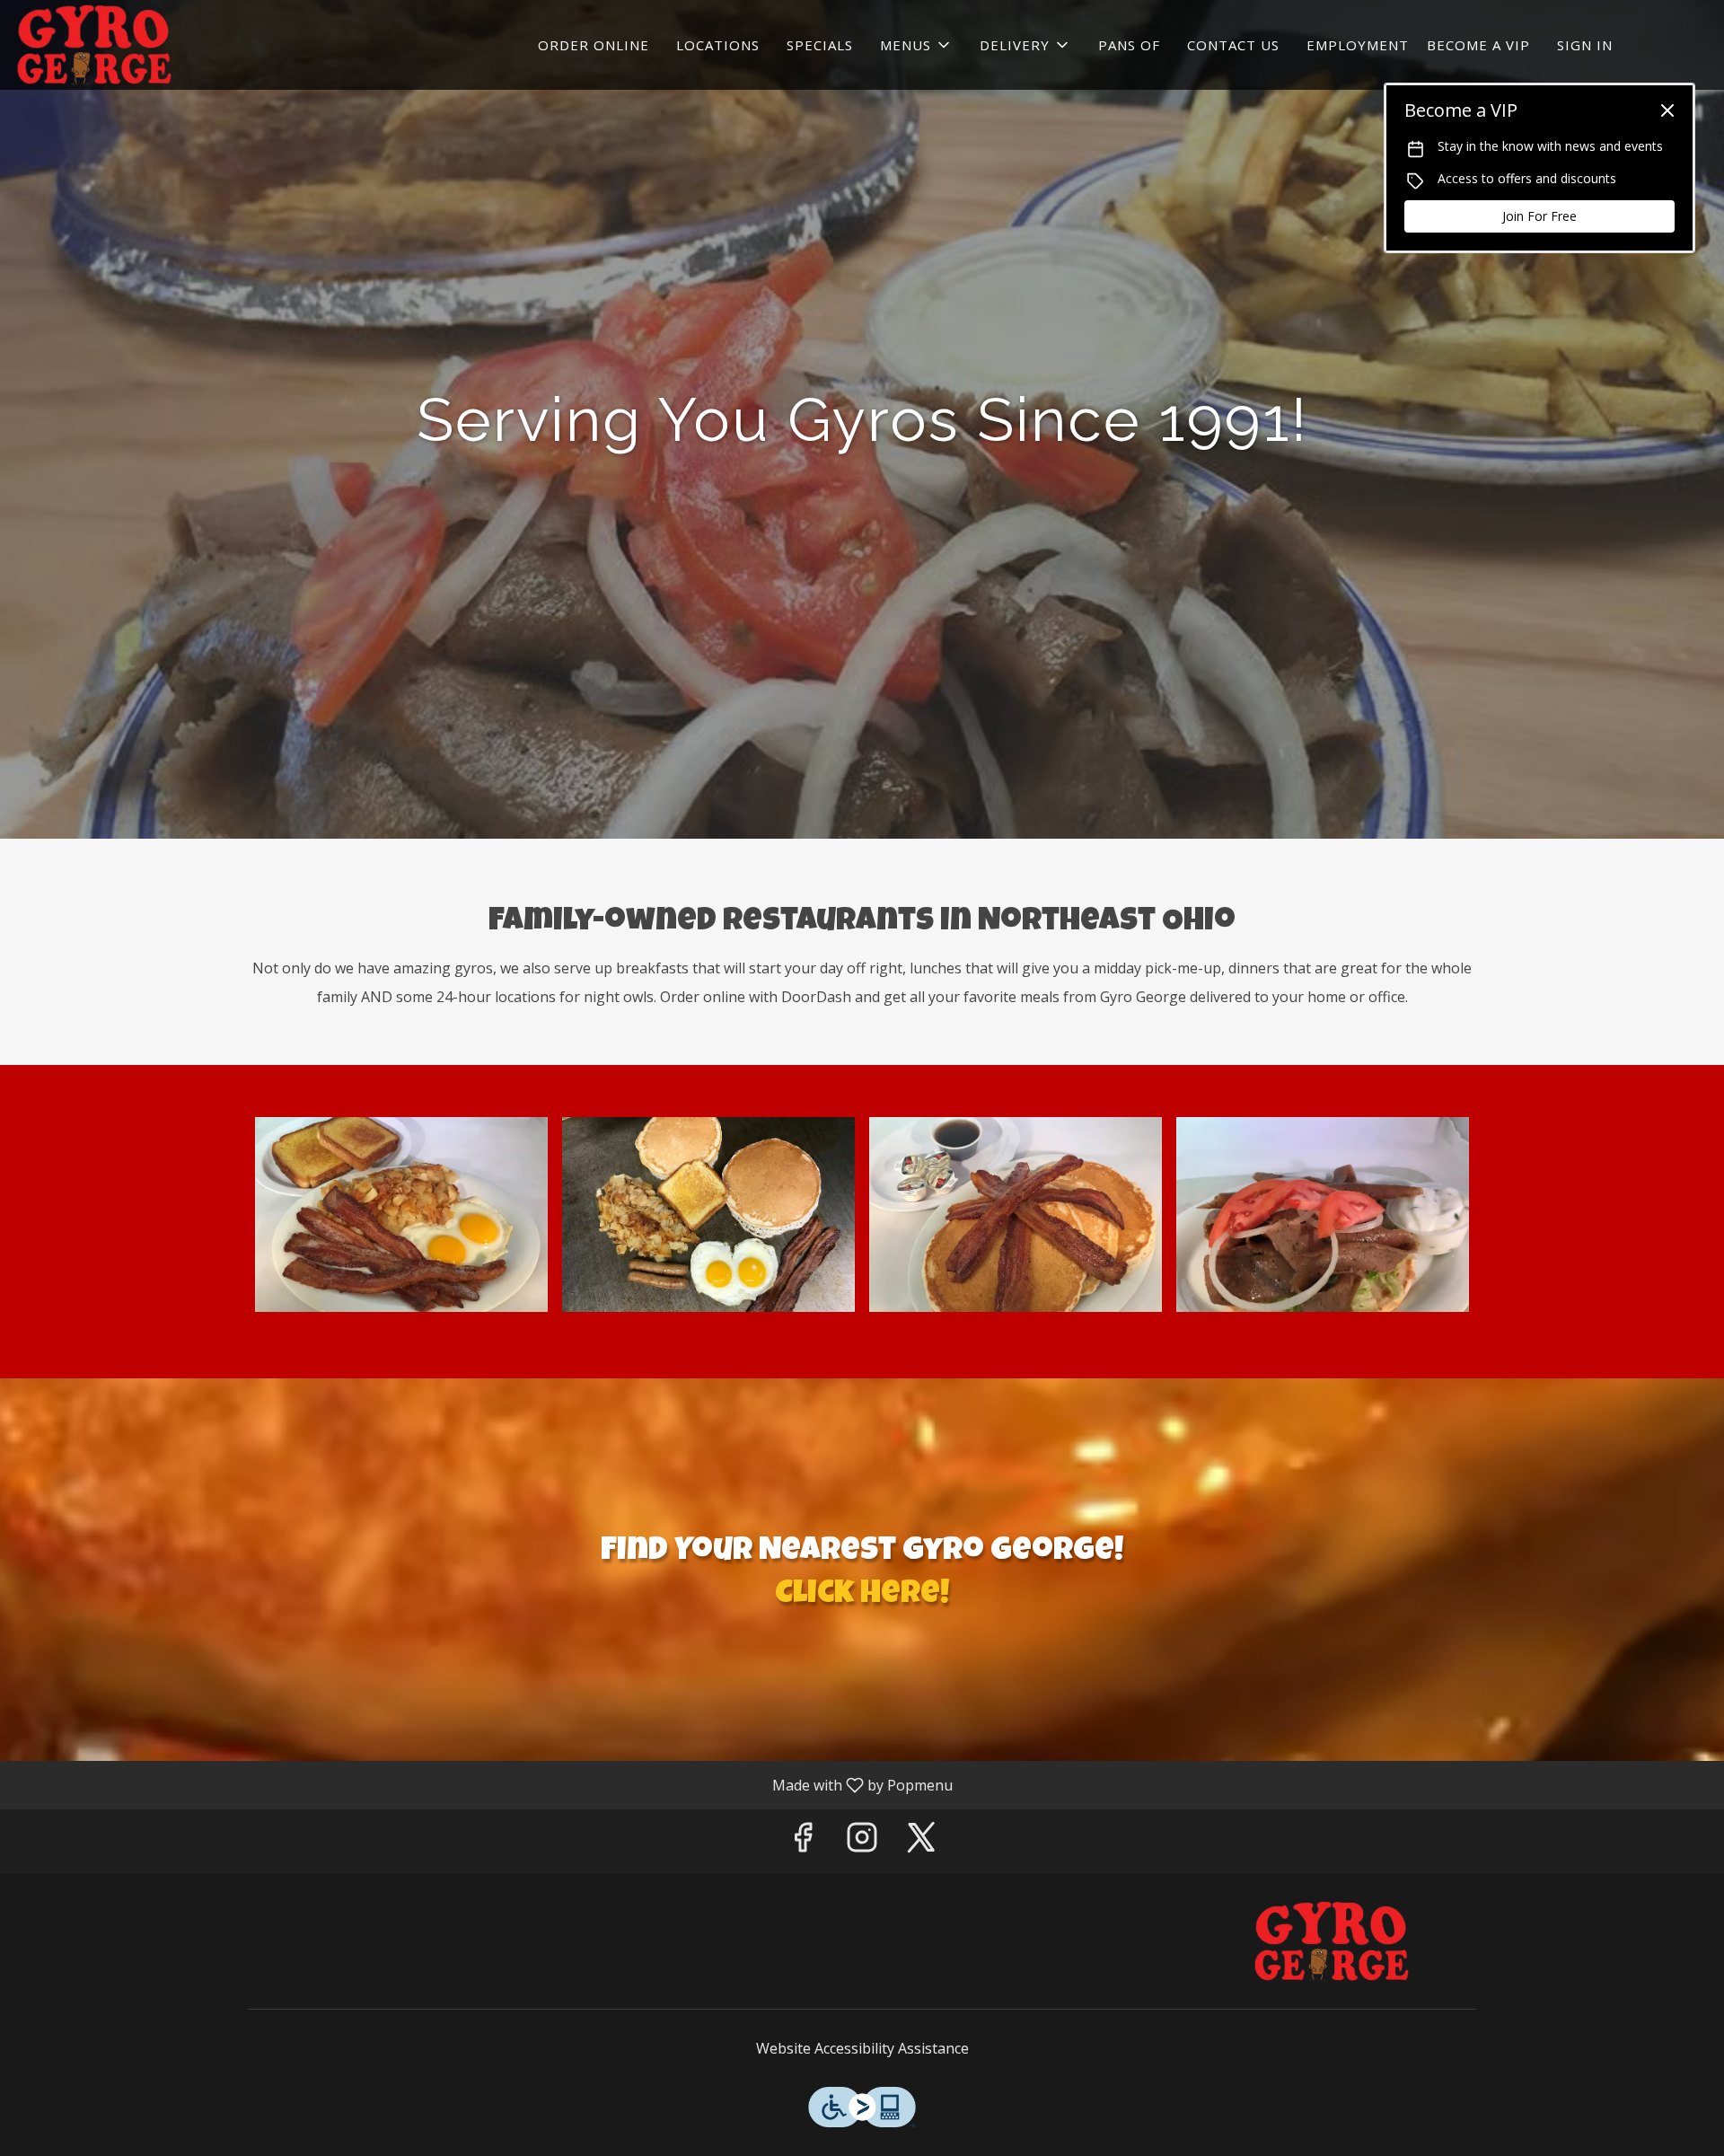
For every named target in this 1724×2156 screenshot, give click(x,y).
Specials (820, 45)
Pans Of (1129, 45)
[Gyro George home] (95, 45)
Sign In (1585, 45)
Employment (1358, 45)
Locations (718, 45)
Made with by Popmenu (483, 1784)
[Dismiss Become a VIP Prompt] (1667, 110)
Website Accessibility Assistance (862, 2048)
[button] (916, 45)
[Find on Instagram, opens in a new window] (862, 1841)
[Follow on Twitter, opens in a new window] (921, 1841)
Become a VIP (1478, 45)
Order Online (594, 45)
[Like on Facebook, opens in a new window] (803, 1841)
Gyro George (1333, 1941)
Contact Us (1233, 45)
